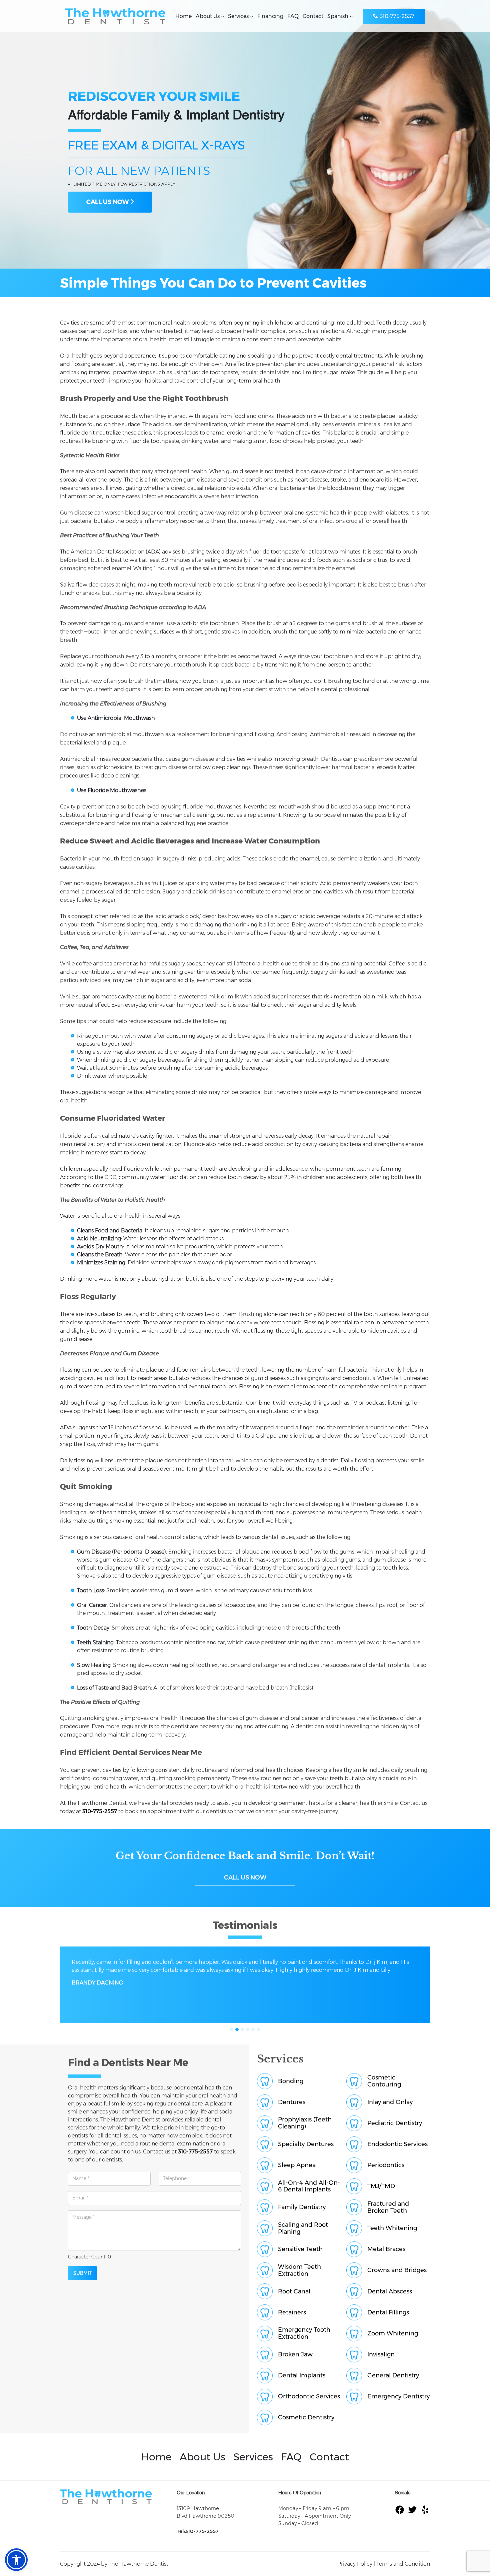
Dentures (292, 2102)
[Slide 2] (242, 2029)
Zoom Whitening (393, 2334)
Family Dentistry (302, 2207)
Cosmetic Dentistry (306, 2418)
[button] (16, 2560)
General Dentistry (393, 2376)
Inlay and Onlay (390, 2102)
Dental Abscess (390, 2292)
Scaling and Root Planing (303, 2228)
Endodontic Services (397, 2144)
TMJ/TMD (381, 2186)
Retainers (292, 2313)
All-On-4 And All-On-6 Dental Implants (309, 2186)
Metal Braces (386, 2249)
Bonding (291, 2081)
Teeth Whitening (392, 2228)
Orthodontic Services (309, 2397)
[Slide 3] (248, 2029)
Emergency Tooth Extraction (304, 2333)
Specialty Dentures (306, 2144)
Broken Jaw (295, 2355)
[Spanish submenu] (351, 16)
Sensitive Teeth (300, 2249)
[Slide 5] (258, 2029)
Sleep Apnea (297, 2165)
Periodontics (386, 2165)
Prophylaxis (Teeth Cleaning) (305, 2123)
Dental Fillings (388, 2313)
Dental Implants (302, 2376)
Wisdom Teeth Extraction (299, 2270)
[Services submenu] (252, 16)
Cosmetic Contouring (384, 2081)
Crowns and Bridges (397, 2270)
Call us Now (245, 1878)
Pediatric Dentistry (395, 2123)
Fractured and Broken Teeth (388, 2207)
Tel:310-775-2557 (198, 2531)
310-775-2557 (397, 16)
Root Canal (294, 2292)
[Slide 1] (237, 2029)
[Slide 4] (253, 2029)
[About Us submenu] (223, 16)
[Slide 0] (232, 2029)
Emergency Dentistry (398, 2397)
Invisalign (381, 2355)
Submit (82, 2273)
